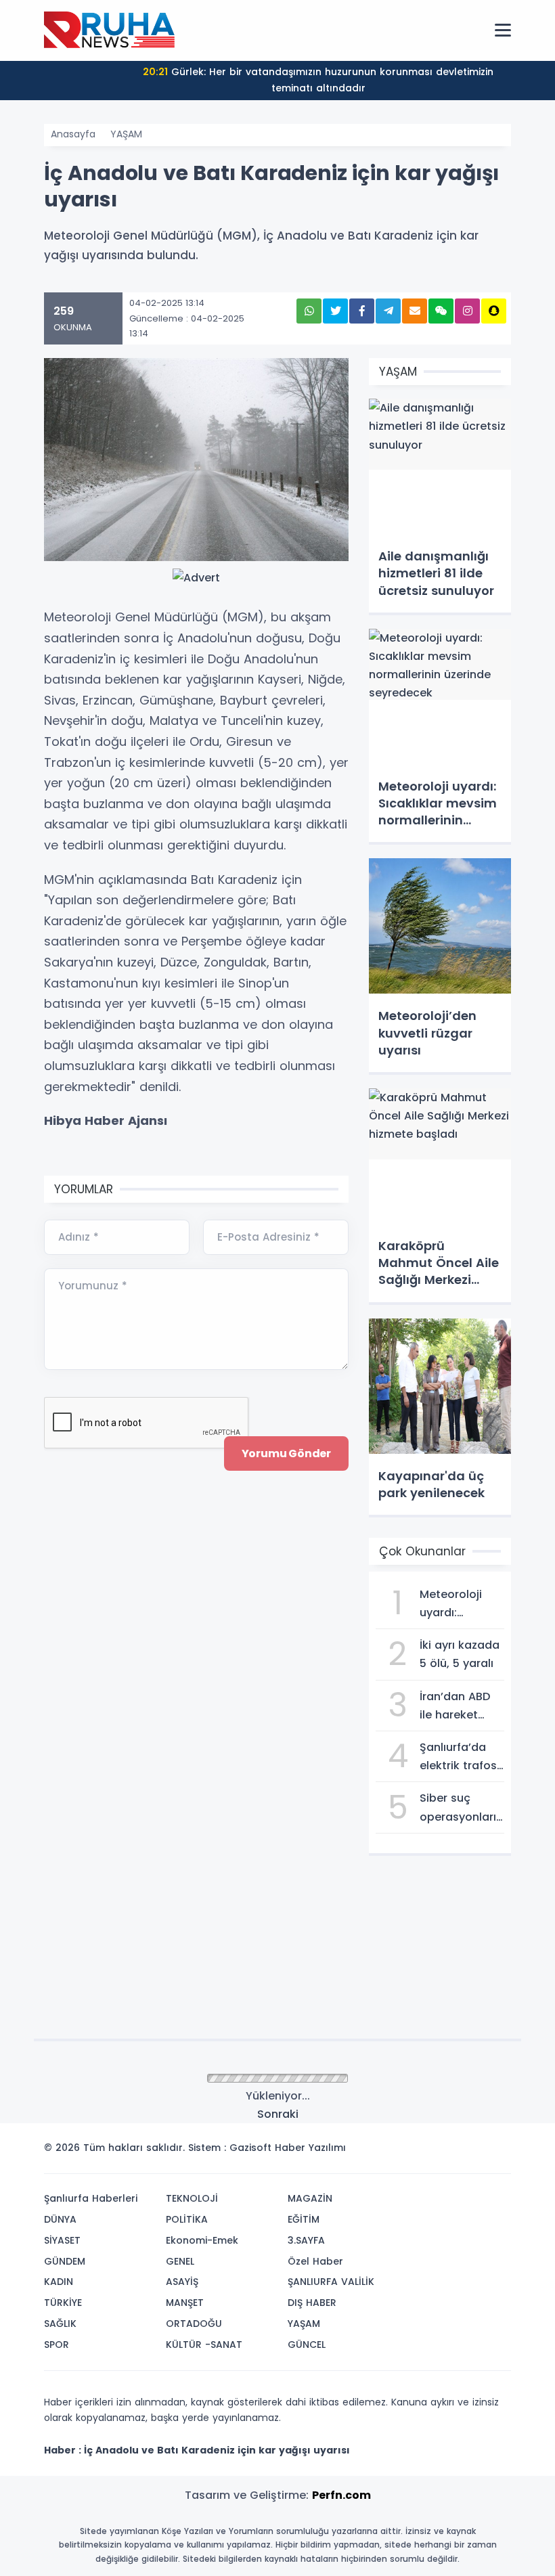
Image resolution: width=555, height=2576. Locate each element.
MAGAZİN (310, 2198)
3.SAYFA (306, 2240)
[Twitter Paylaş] (335, 311)
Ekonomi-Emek (202, 2240)
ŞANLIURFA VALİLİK (331, 2282)
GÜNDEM (65, 2261)
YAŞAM (126, 134)
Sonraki (278, 2114)
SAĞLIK (60, 2324)
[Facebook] (435, 2152)
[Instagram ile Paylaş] (467, 311)
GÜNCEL (307, 2345)
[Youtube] (476, 2152)
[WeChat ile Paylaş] (441, 311)
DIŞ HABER (312, 2303)
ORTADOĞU (194, 2324)
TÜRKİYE (63, 2303)
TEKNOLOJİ (192, 2198)
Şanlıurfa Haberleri (91, 2198)
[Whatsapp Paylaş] (309, 311)
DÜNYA (60, 2219)
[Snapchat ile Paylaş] (494, 311)
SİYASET (62, 2240)
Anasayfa (73, 134)
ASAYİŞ (182, 2282)
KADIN (59, 2282)
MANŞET (185, 2303)
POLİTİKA (187, 2219)
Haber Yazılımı (310, 2148)
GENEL (180, 2261)
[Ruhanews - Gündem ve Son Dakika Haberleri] (112, 30)
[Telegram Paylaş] (388, 311)
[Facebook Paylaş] (362, 311)
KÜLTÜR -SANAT (204, 2345)
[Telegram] (496, 2152)
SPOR (57, 2345)
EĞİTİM (304, 2219)
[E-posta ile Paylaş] (415, 311)
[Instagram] (456, 2152)
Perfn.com (341, 2495)
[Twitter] (415, 2152)
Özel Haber (315, 2261)
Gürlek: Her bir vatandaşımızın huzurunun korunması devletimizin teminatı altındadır (318, 80)
